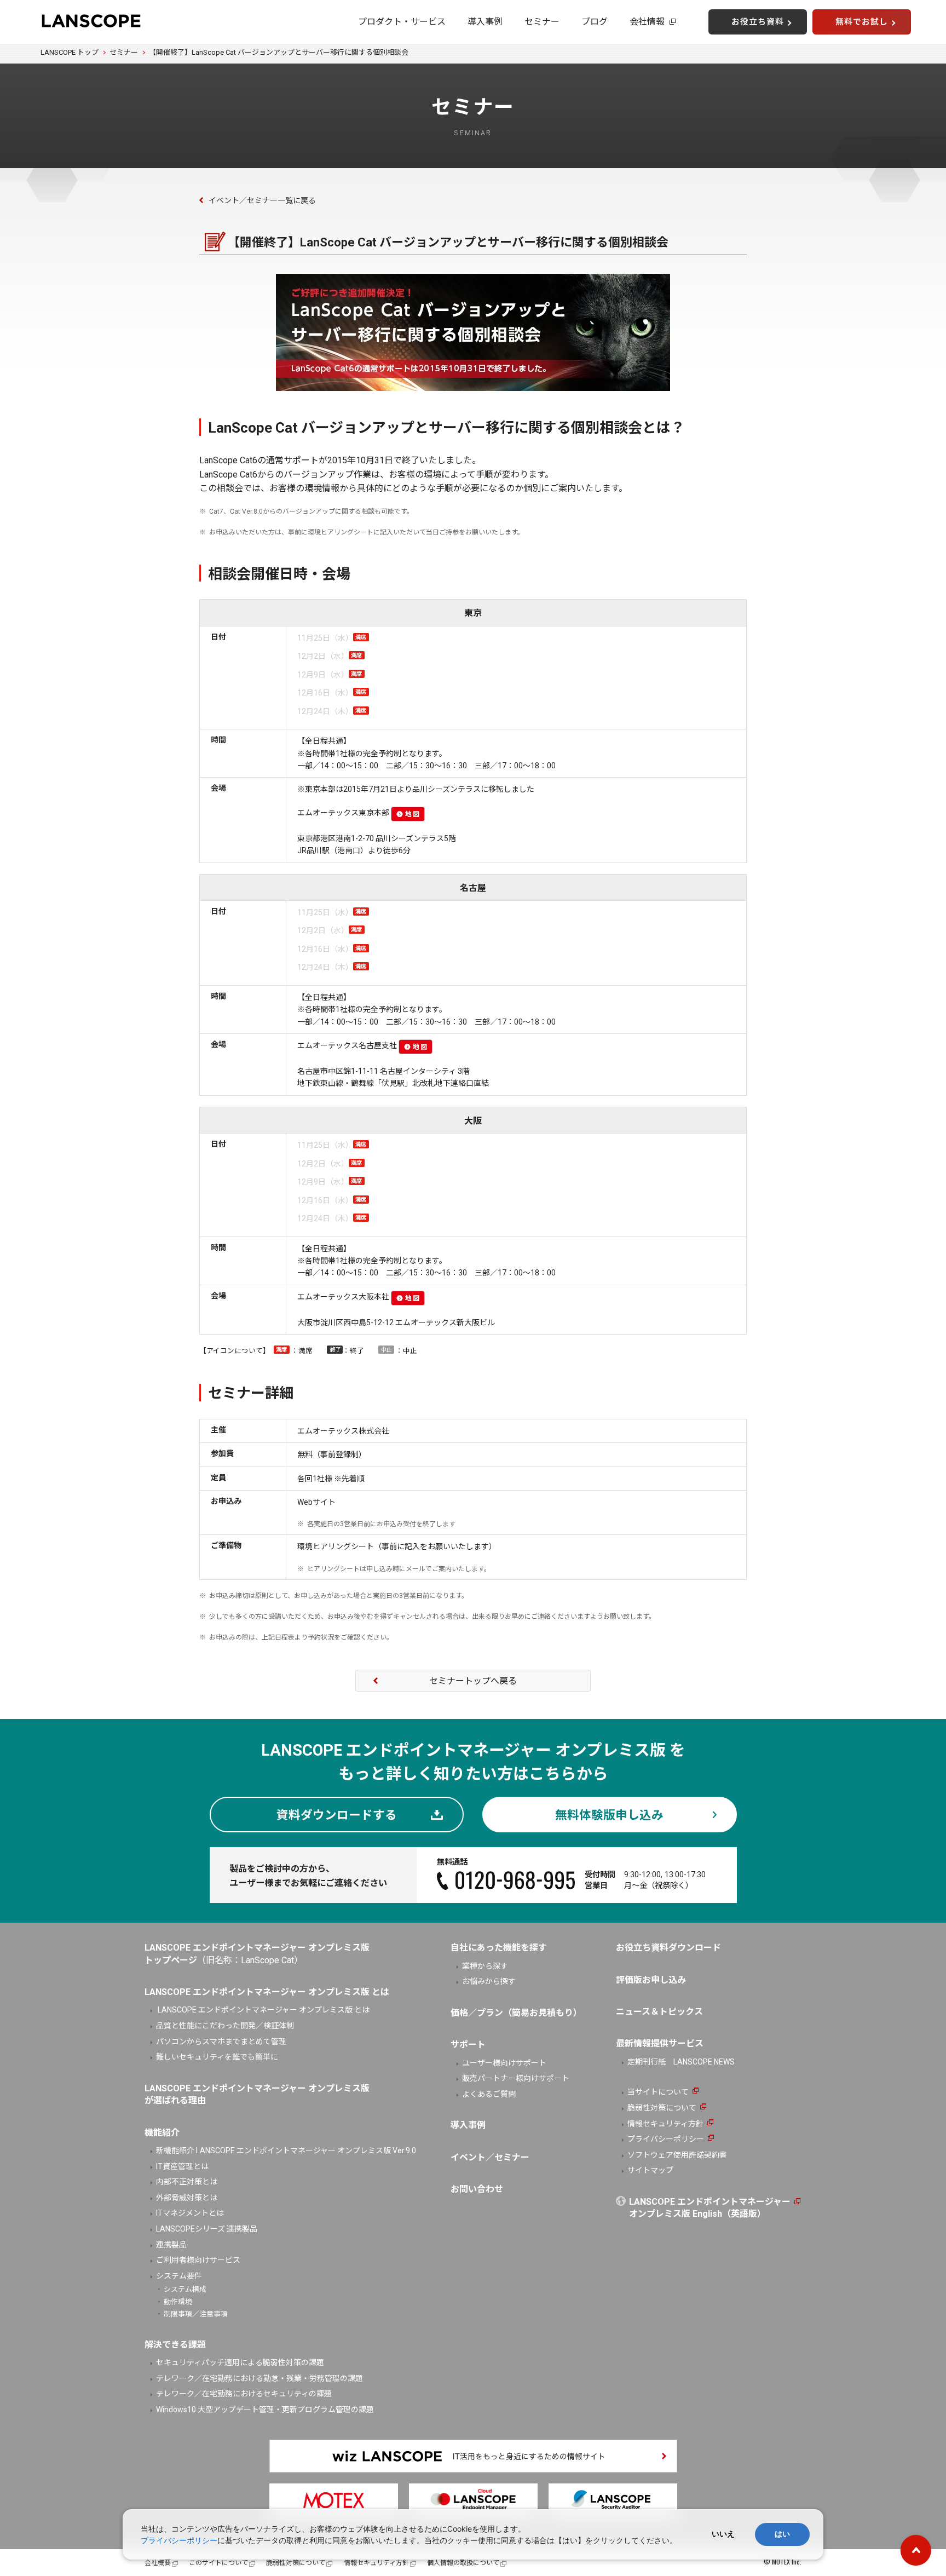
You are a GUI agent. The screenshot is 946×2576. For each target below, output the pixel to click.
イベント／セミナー (490, 2157)
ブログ (595, 22)
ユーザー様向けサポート (504, 2063)
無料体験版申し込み (609, 1815)
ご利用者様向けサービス (198, 2260)
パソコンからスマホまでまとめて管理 (221, 2042)
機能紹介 (162, 2133)
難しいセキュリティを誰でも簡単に (217, 2057)
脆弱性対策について (662, 2108)
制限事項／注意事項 (196, 2314)
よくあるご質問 (489, 2094)
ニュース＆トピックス (659, 2012)
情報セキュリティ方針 (665, 2124)
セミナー (542, 22)
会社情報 (647, 22)
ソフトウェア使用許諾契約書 (677, 2155)
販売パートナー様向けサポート (516, 2078)
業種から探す (485, 1966)
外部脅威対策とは (187, 2198)
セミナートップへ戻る (473, 1681)
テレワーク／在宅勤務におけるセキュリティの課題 (244, 2394)
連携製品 (171, 2245)
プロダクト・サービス (402, 22)
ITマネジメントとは (190, 2213)
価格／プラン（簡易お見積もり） (516, 2013)
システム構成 (185, 2289)
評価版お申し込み (651, 1980)
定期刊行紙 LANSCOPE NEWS (681, 2062)
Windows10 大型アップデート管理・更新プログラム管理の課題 (265, 2410)
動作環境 (178, 2302)
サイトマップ (650, 2170)
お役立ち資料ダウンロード (668, 1948)
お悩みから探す (489, 1981)
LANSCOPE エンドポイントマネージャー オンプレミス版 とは (263, 2010)
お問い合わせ (477, 2189)
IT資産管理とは (182, 2166)
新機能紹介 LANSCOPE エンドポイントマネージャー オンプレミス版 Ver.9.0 (286, 2150)
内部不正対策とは (187, 2182)
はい (782, 2534)
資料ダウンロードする (337, 1815)
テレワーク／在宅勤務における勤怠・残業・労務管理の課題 (259, 2378)
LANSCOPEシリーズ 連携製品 (207, 2229)
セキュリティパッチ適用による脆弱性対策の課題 (240, 2362)
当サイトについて (658, 2092)
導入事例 (485, 22)
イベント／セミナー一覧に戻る (262, 200)
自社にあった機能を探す (499, 1948)
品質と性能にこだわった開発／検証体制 (225, 2026)
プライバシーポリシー (666, 2139)
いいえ (723, 2534)
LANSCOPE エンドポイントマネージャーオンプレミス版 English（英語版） (710, 2208)
